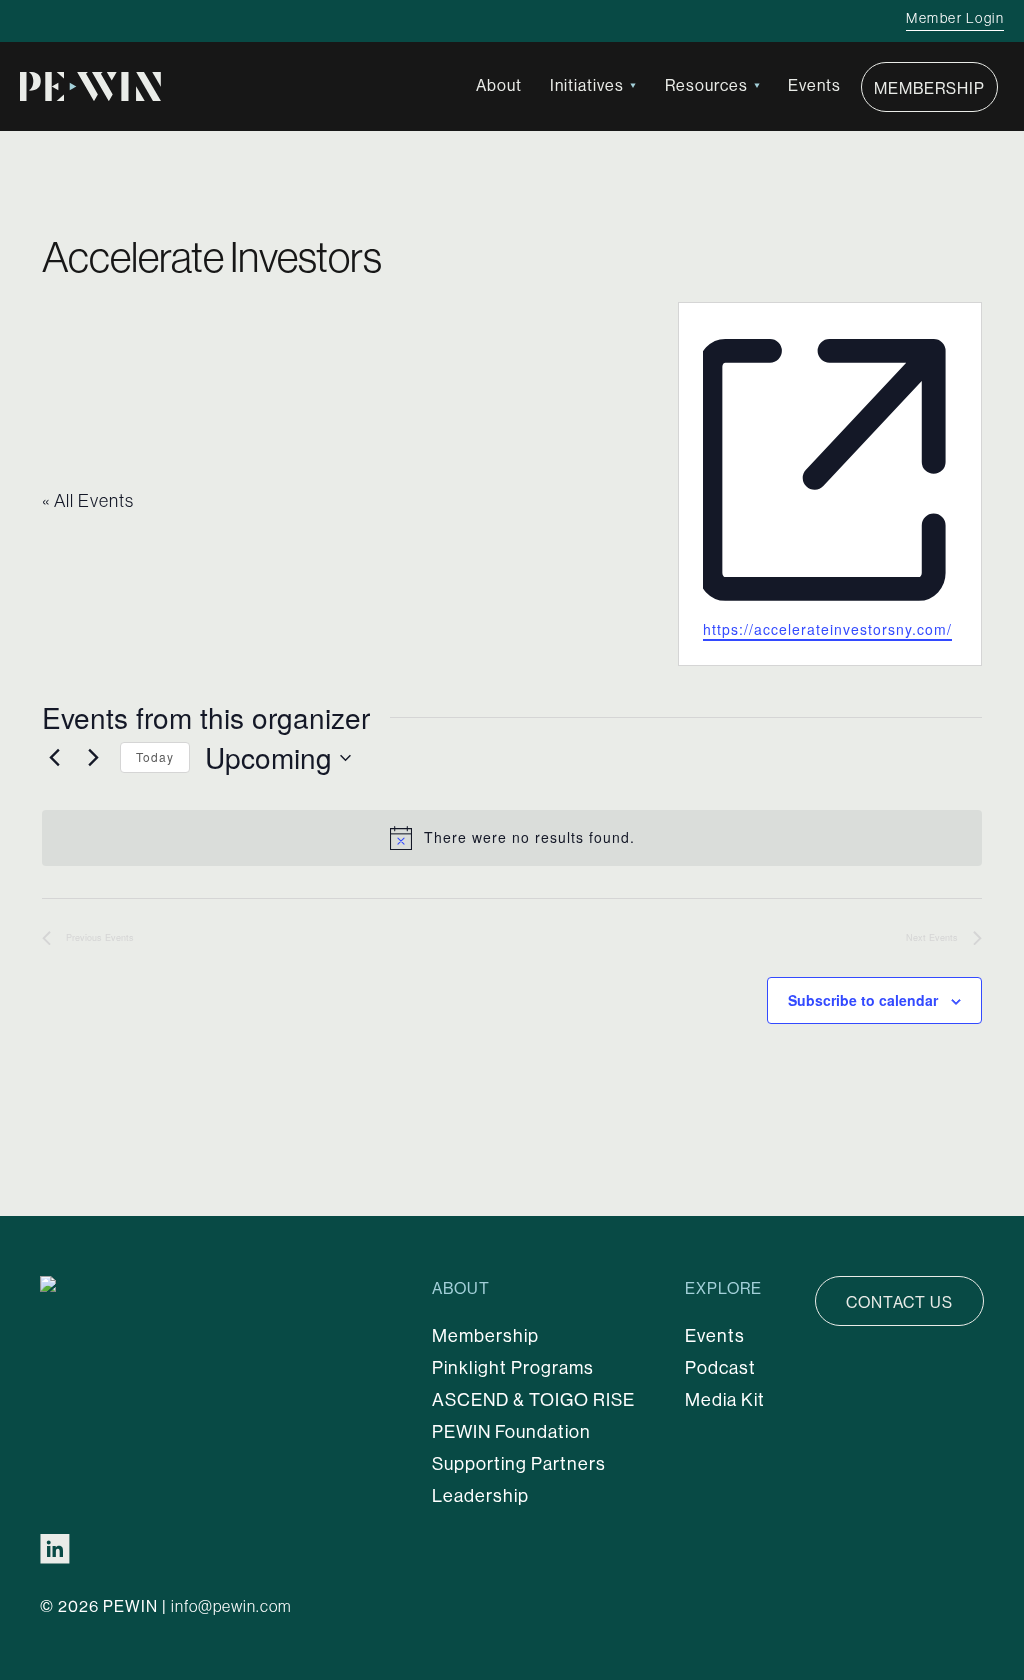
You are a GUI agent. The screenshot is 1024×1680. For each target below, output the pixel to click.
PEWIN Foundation (511, 1431)
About (499, 85)
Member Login (955, 18)
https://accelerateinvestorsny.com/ (827, 629)
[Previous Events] (54, 758)
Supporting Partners (519, 1463)
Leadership (480, 1495)
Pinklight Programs (513, 1367)
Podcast (720, 1367)
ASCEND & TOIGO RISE (533, 1399)
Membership (929, 88)
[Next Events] (93, 758)
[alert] (512, 838)
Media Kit (725, 1399)
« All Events (88, 500)
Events (814, 85)
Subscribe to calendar (863, 1000)
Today (155, 756)
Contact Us (899, 1302)
